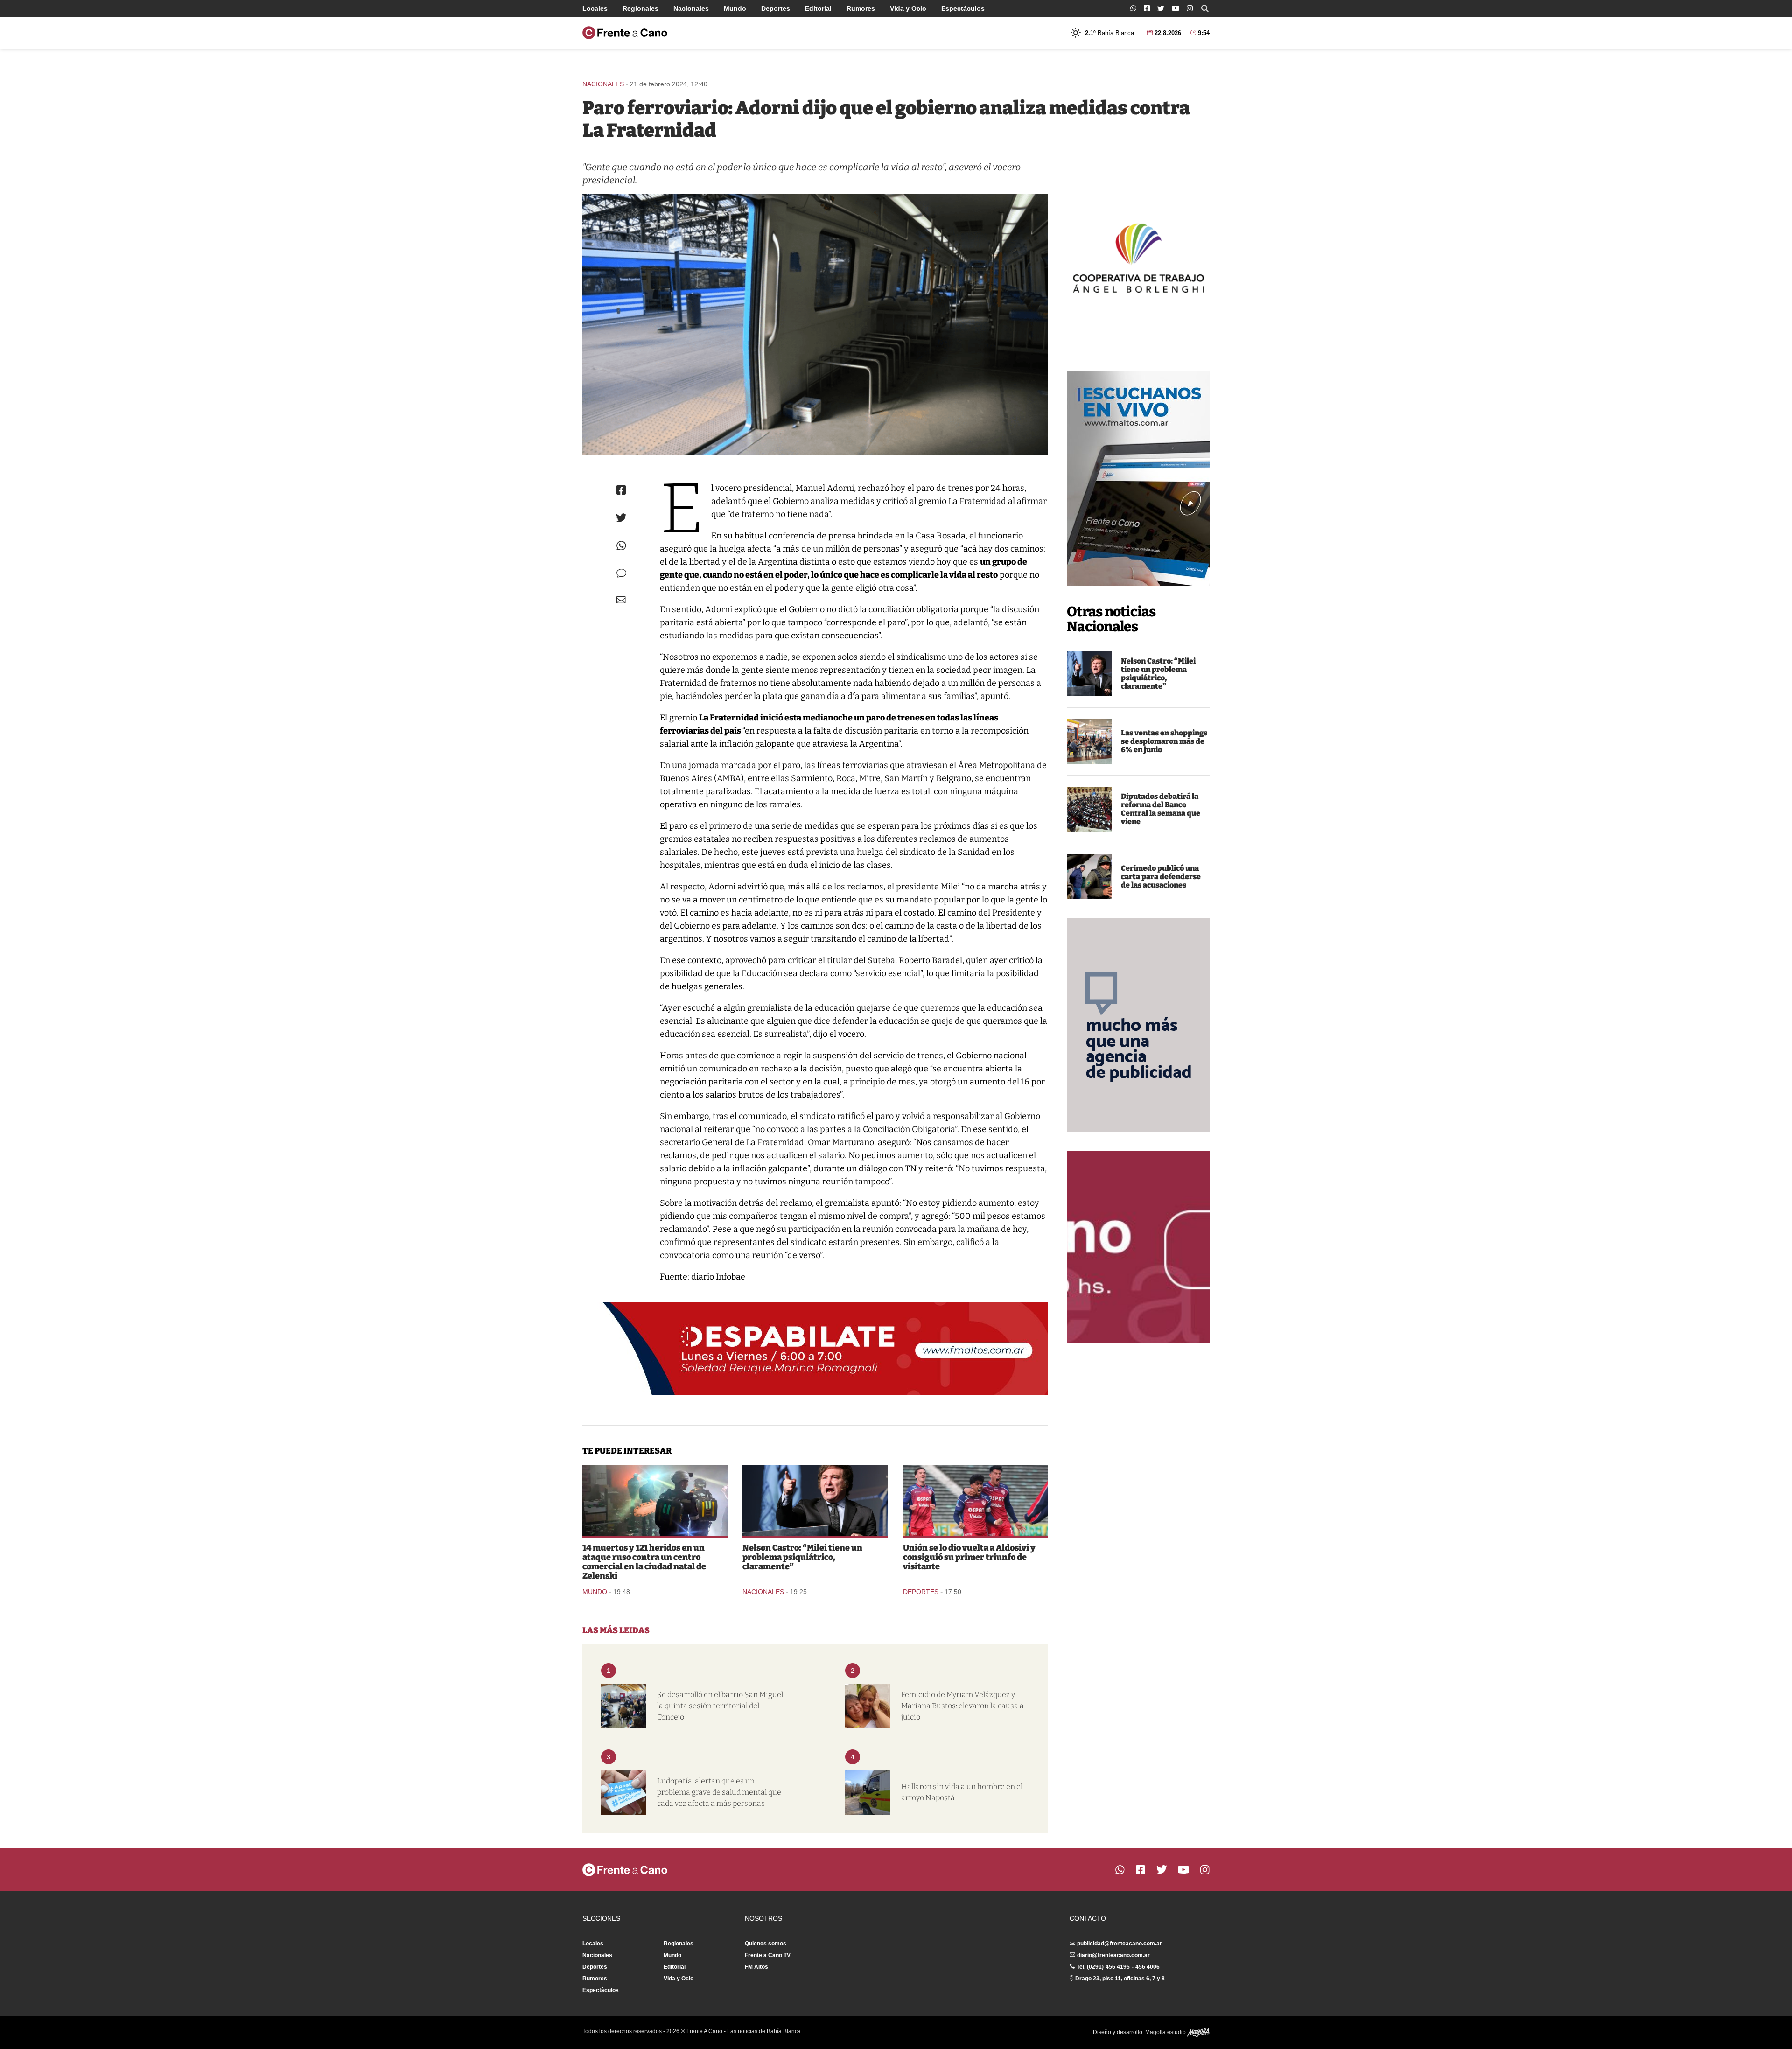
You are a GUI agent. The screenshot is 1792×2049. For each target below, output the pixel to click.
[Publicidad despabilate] (815, 1349)
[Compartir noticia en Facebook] (621, 490)
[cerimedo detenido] (1089, 877)
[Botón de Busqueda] (1205, 8)
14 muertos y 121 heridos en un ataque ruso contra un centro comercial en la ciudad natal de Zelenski (644, 1562)
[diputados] (1089, 809)
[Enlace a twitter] (1161, 8)
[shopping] (1089, 741)
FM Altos (756, 1967)
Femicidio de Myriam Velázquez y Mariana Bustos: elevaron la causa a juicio (962, 1706)
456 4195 (1118, 1967)
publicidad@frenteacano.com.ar (1120, 1944)
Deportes (776, 8)
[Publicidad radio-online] (1138, 479)
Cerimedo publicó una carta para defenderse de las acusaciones (1161, 877)
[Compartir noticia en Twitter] (621, 518)
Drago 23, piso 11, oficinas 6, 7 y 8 (1120, 1979)
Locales (595, 8)
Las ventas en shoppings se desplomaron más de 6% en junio (1164, 741)
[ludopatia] (623, 1792)
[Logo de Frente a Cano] (625, 33)
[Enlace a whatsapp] (1133, 8)
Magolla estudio (1166, 2032)
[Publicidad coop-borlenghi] (1138, 257)
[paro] (815, 325)
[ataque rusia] (655, 1500)
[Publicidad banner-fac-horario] (1138, 1247)
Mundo (735, 8)
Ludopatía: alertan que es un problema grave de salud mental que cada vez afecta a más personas (719, 1792)
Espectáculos (963, 8)
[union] (976, 1500)
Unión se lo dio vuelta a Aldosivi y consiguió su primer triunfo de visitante (969, 1557)
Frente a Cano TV (768, 1955)
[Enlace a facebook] (1147, 8)
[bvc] (868, 1792)
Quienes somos (766, 1944)
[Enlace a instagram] (1190, 8)
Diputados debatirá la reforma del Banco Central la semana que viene (1161, 809)
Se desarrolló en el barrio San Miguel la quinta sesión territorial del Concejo (720, 1706)
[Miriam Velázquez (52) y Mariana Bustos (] (868, 1706)
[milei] (1089, 674)
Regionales (640, 8)
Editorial (818, 8)
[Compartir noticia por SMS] (621, 573)
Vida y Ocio (908, 8)
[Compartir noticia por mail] (621, 600)
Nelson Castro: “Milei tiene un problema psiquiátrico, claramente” (1158, 674)
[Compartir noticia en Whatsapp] (621, 546)
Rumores (861, 8)
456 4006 (1148, 1967)
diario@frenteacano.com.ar (1113, 1955)
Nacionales (691, 8)
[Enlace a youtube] (1176, 8)
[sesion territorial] (623, 1706)
